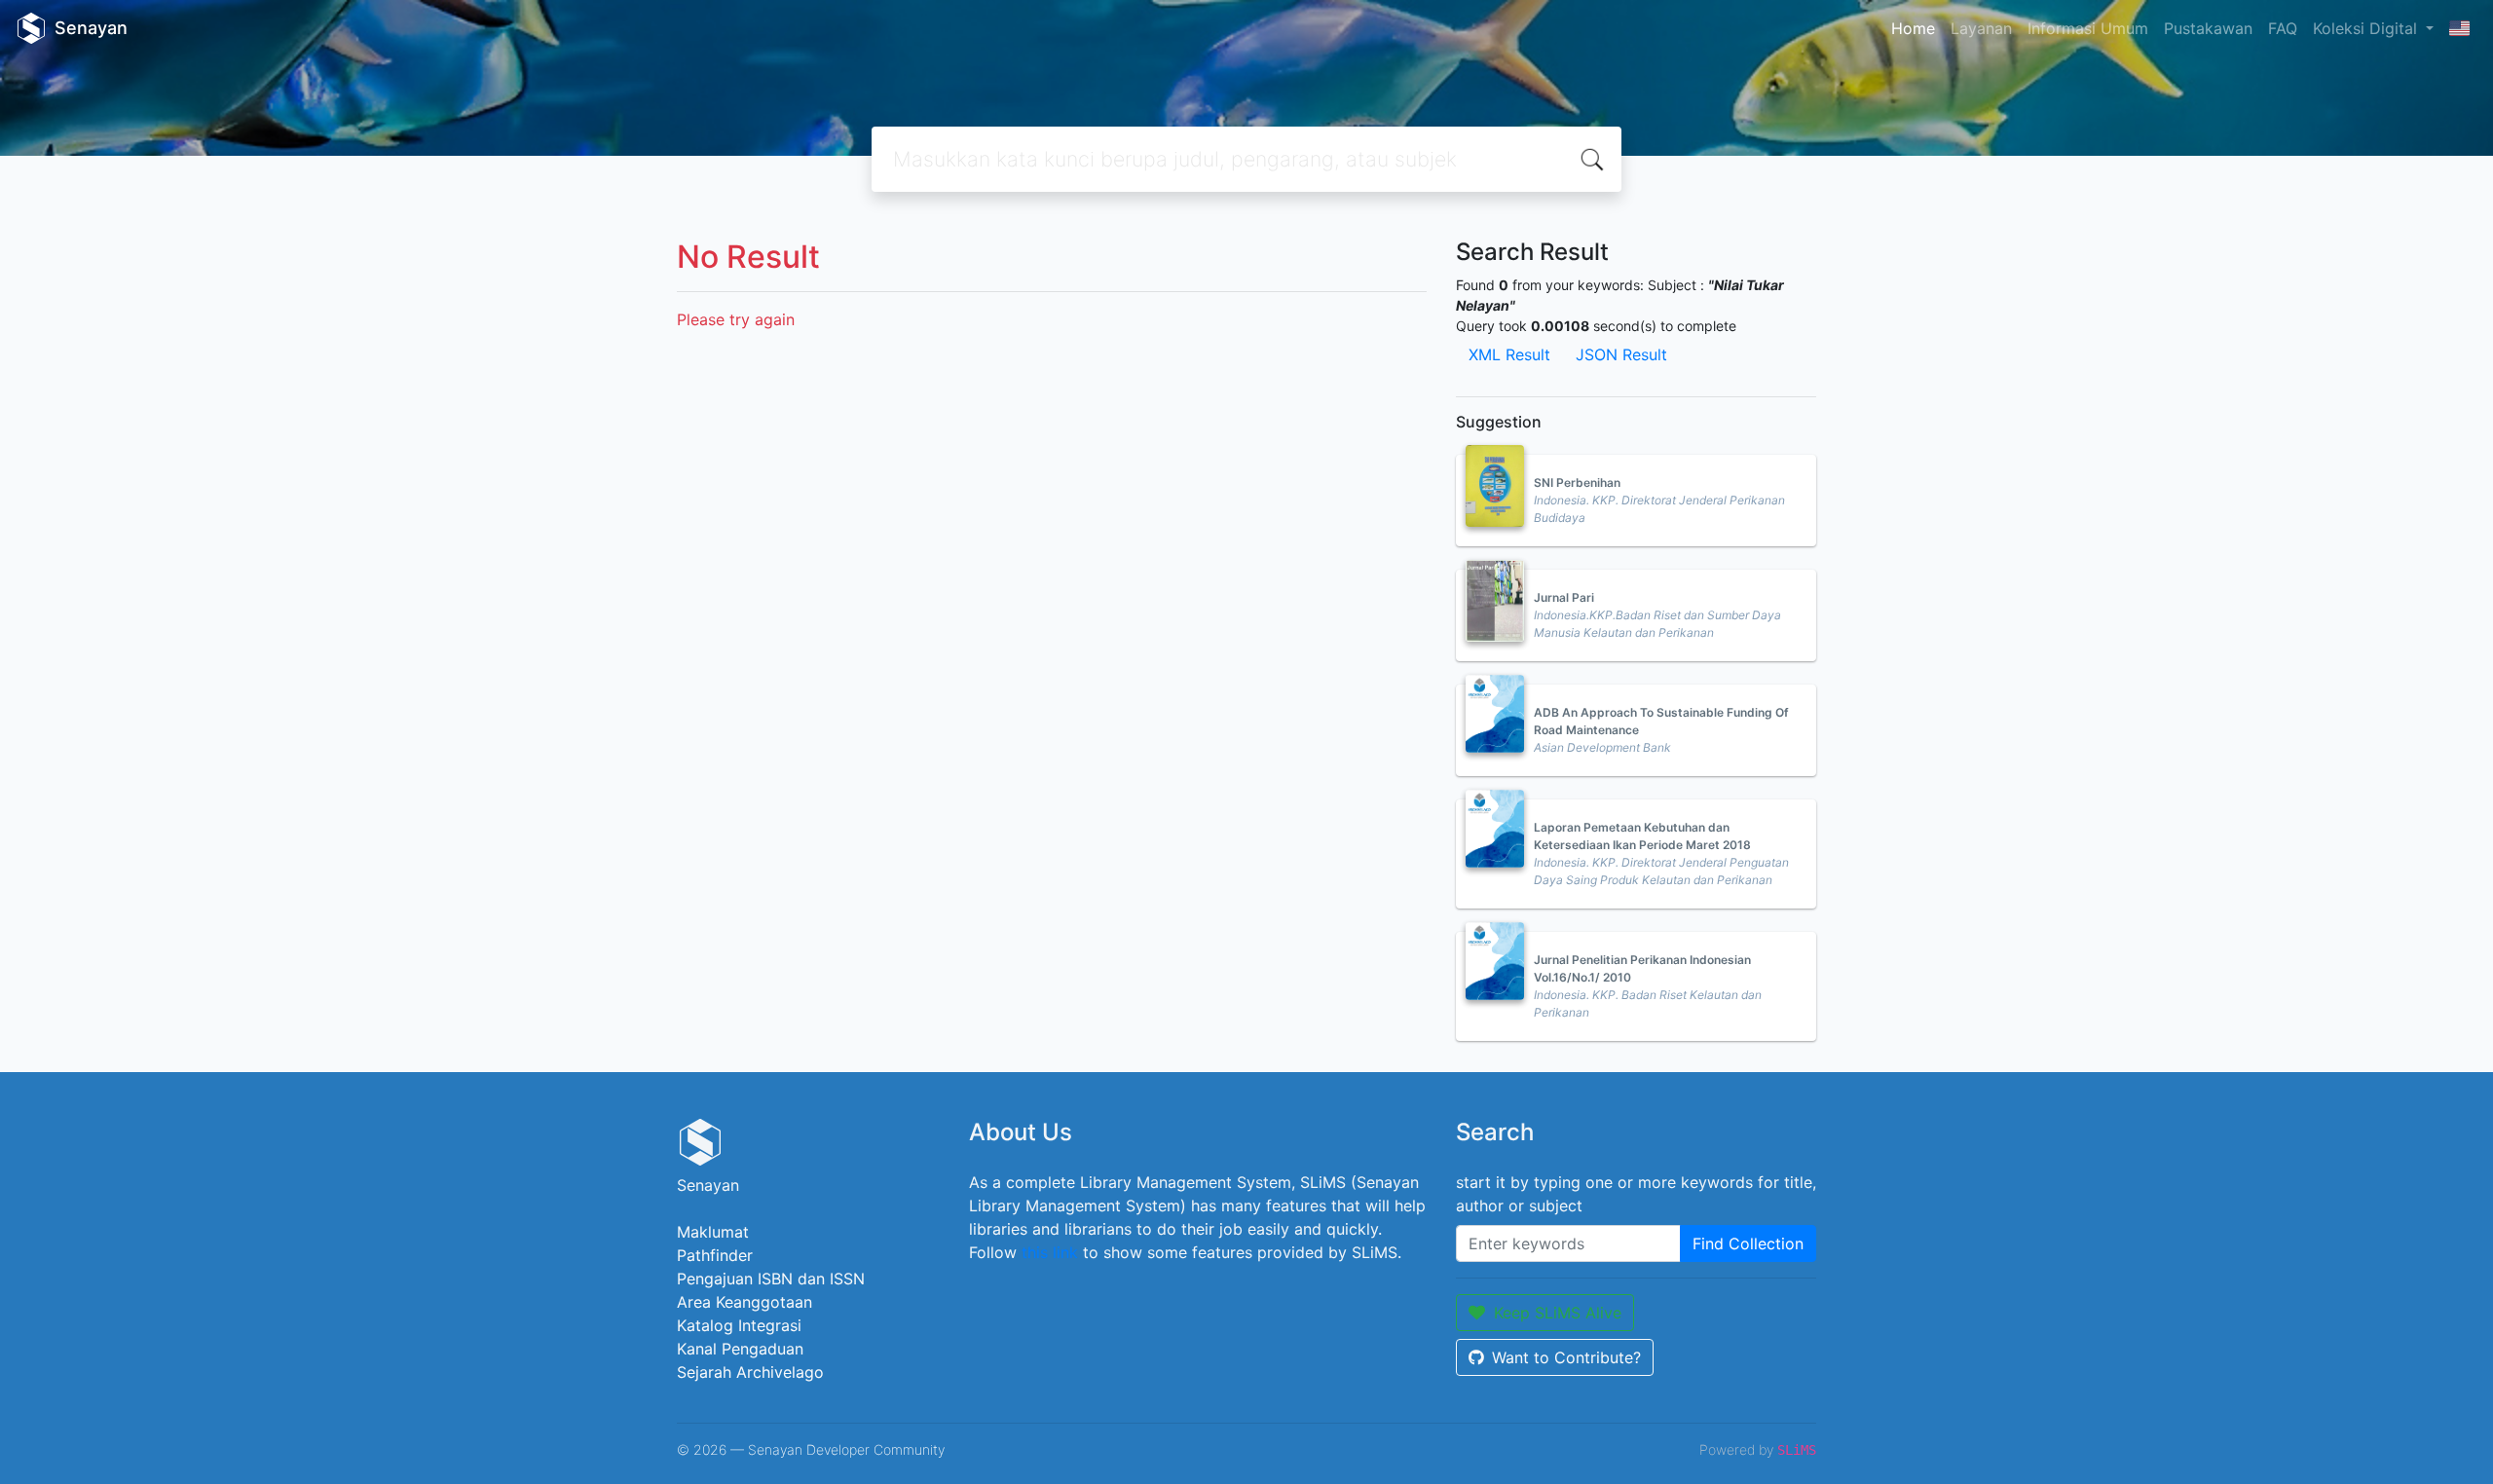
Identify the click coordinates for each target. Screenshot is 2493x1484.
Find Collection (1748, 1243)
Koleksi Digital (2367, 28)
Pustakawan (2208, 28)
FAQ (2283, 28)
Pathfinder (715, 1255)
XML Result (1509, 354)
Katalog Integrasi (739, 1325)
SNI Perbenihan (1577, 482)
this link (1050, 1252)
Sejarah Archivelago (750, 1372)
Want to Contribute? (1566, 1357)
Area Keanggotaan (744, 1302)
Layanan (1981, 28)
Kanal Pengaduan (740, 1349)
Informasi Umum (2088, 28)
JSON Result (1621, 354)
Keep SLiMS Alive (1558, 1313)
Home (1913, 28)
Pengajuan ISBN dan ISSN (771, 1279)
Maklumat (713, 1232)
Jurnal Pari (1564, 597)
